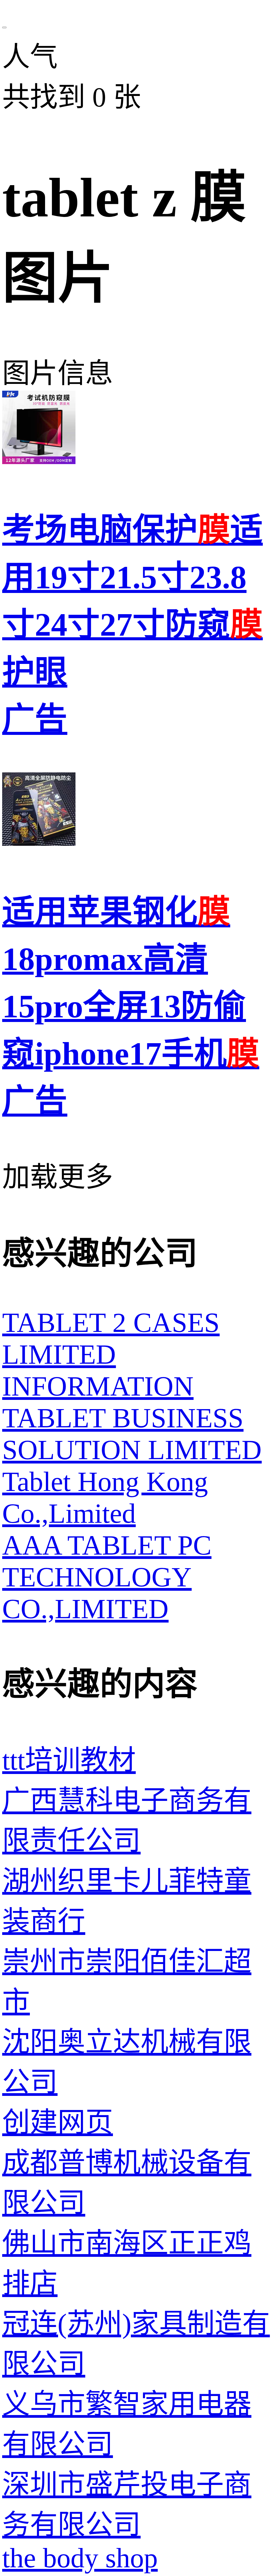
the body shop (80, 2558)
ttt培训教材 (69, 1760)
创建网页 (58, 2122)
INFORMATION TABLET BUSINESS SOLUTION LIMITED (132, 1418)
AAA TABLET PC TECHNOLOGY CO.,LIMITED (107, 1577)
